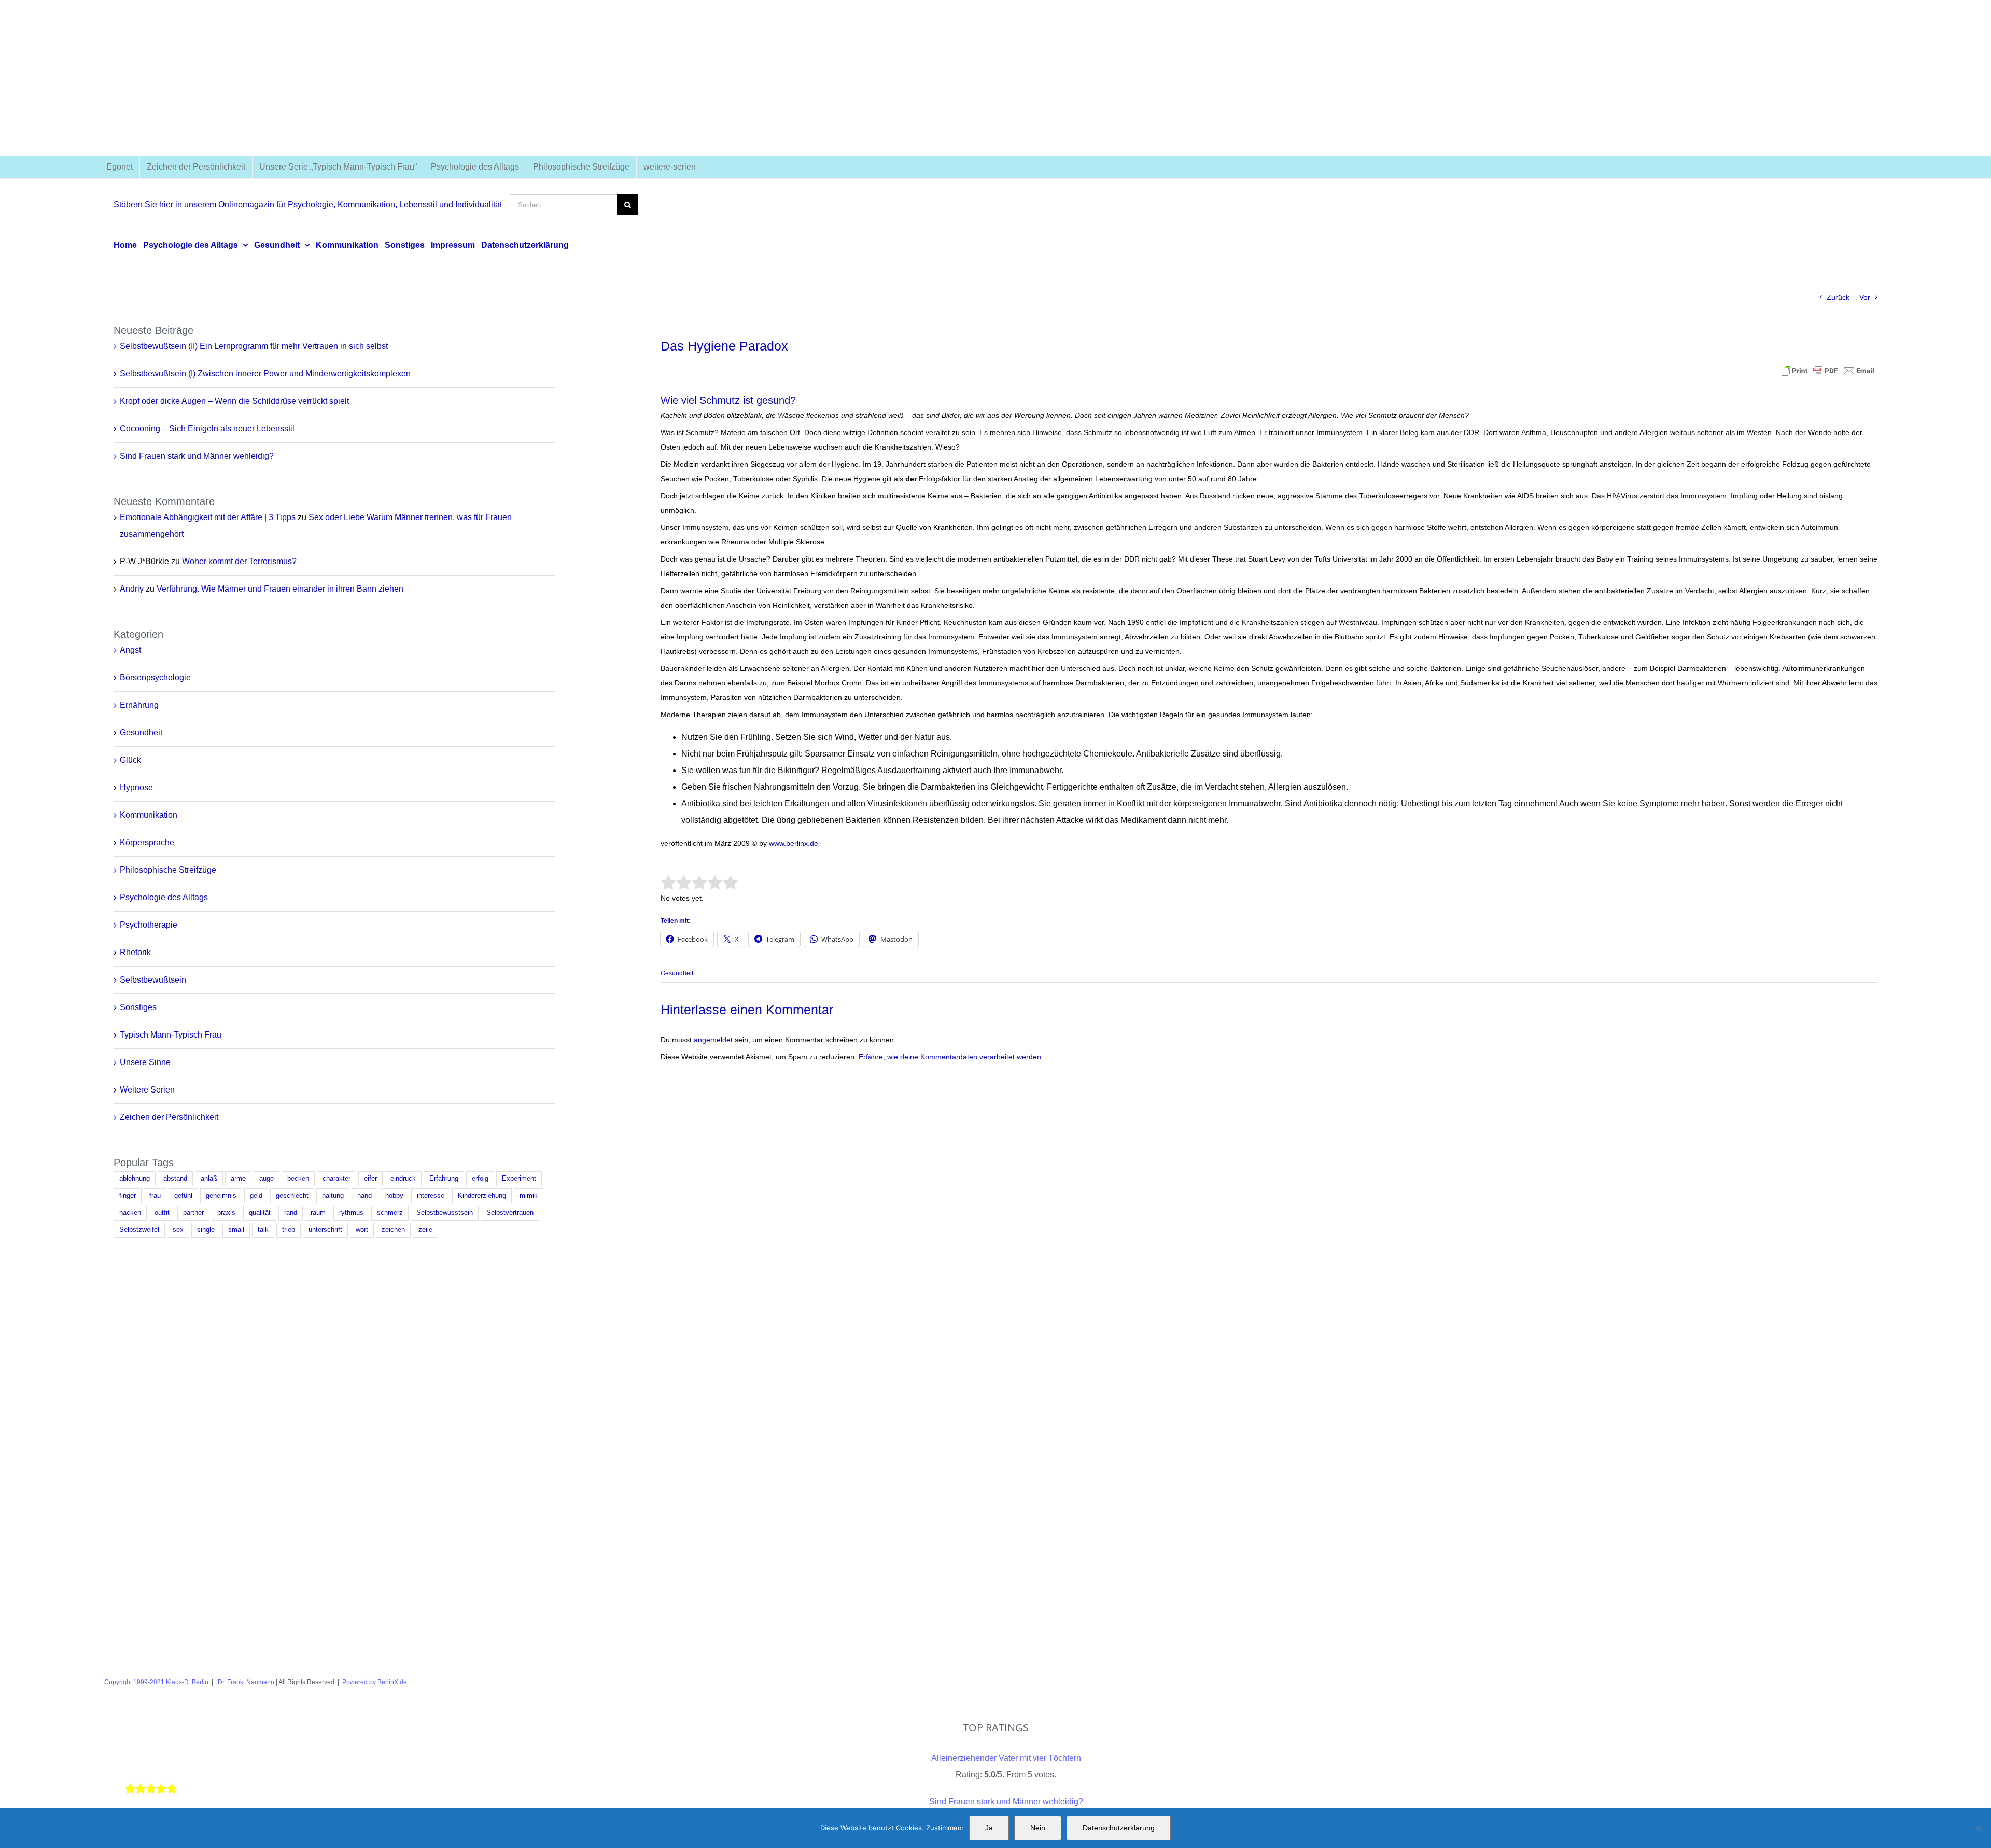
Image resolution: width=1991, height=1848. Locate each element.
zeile (425, 1230)
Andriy (132, 589)
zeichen (393, 1230)
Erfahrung (444, 1179)
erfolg (480, 1179)
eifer (370, 1179)
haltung (333, 1196)
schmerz (390, 1213)
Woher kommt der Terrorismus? (239, 561)
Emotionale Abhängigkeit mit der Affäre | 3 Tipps (208, 517)
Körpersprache (147, 842)
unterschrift (325, 1230)
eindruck (403, 1179)
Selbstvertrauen (510, 1213)
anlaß (209, 1179)
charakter (336, 1179)
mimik (529, 1196)
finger (128, 1196)
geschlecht (292, 1196)
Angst (130, 650)
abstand (175, 1179)
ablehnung (135, 1179)
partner (193, 1213)
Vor (1865, 297)
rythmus (351, 1213)
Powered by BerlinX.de (375, 1682)
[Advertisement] (995, 78)
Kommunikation (149, 815)
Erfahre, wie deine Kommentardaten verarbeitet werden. (951, 1057)
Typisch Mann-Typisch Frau (171, 1035)
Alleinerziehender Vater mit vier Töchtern (1006, 1758)
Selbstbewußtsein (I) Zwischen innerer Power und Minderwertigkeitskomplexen (265, 374)
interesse (431, 1196)
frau (155, 1196)
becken (298, 1179)
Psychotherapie (149, 925)
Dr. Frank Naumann (245, 1682)
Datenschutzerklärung (1119, 1828)
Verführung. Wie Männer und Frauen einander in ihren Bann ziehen (280, 589)
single (206, 1230)
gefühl (183, 1196)
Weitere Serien (147, 1090)
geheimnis (221, 1196)
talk (263, 1230)
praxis (226, 1213)
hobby (394, 1196)
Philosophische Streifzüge (168, 870)
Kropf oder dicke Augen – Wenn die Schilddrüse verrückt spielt (234, 401)
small (236, 1230)
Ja (989, 1828)
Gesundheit (677, 973)
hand (364, 1196)
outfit (162, 1213)
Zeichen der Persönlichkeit (169, 1117)
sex (178, 1230)
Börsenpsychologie (155, 677)
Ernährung (139, 705)
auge (267, 1179)
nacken (130, 1213)
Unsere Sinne (145, 1062)
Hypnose (136, 787)
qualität (260, 1213)
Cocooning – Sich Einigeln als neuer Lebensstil (207, 429)
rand (291, 1213)
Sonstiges (138, 1007)
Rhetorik (135, 952)
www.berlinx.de (793, 843)
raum (318, 1213)
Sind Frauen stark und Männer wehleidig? (197, 456)
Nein (1038, 1828)
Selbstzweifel (139, 1230)
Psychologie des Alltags (164, 897)
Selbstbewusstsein (445, 1213)
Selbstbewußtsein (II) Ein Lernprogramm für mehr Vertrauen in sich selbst (254, 346)
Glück (130, 760)
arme (238, 1179)
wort (362, 1230)
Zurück (1838, 297)
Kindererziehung (482, 1196)
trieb (289, 1230)
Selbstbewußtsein (153, 980)
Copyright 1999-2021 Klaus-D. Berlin (156, 1682)
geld (256, 1196)
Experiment (519, 1179)
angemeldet (713, 1040)
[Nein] (1978, 1828)
